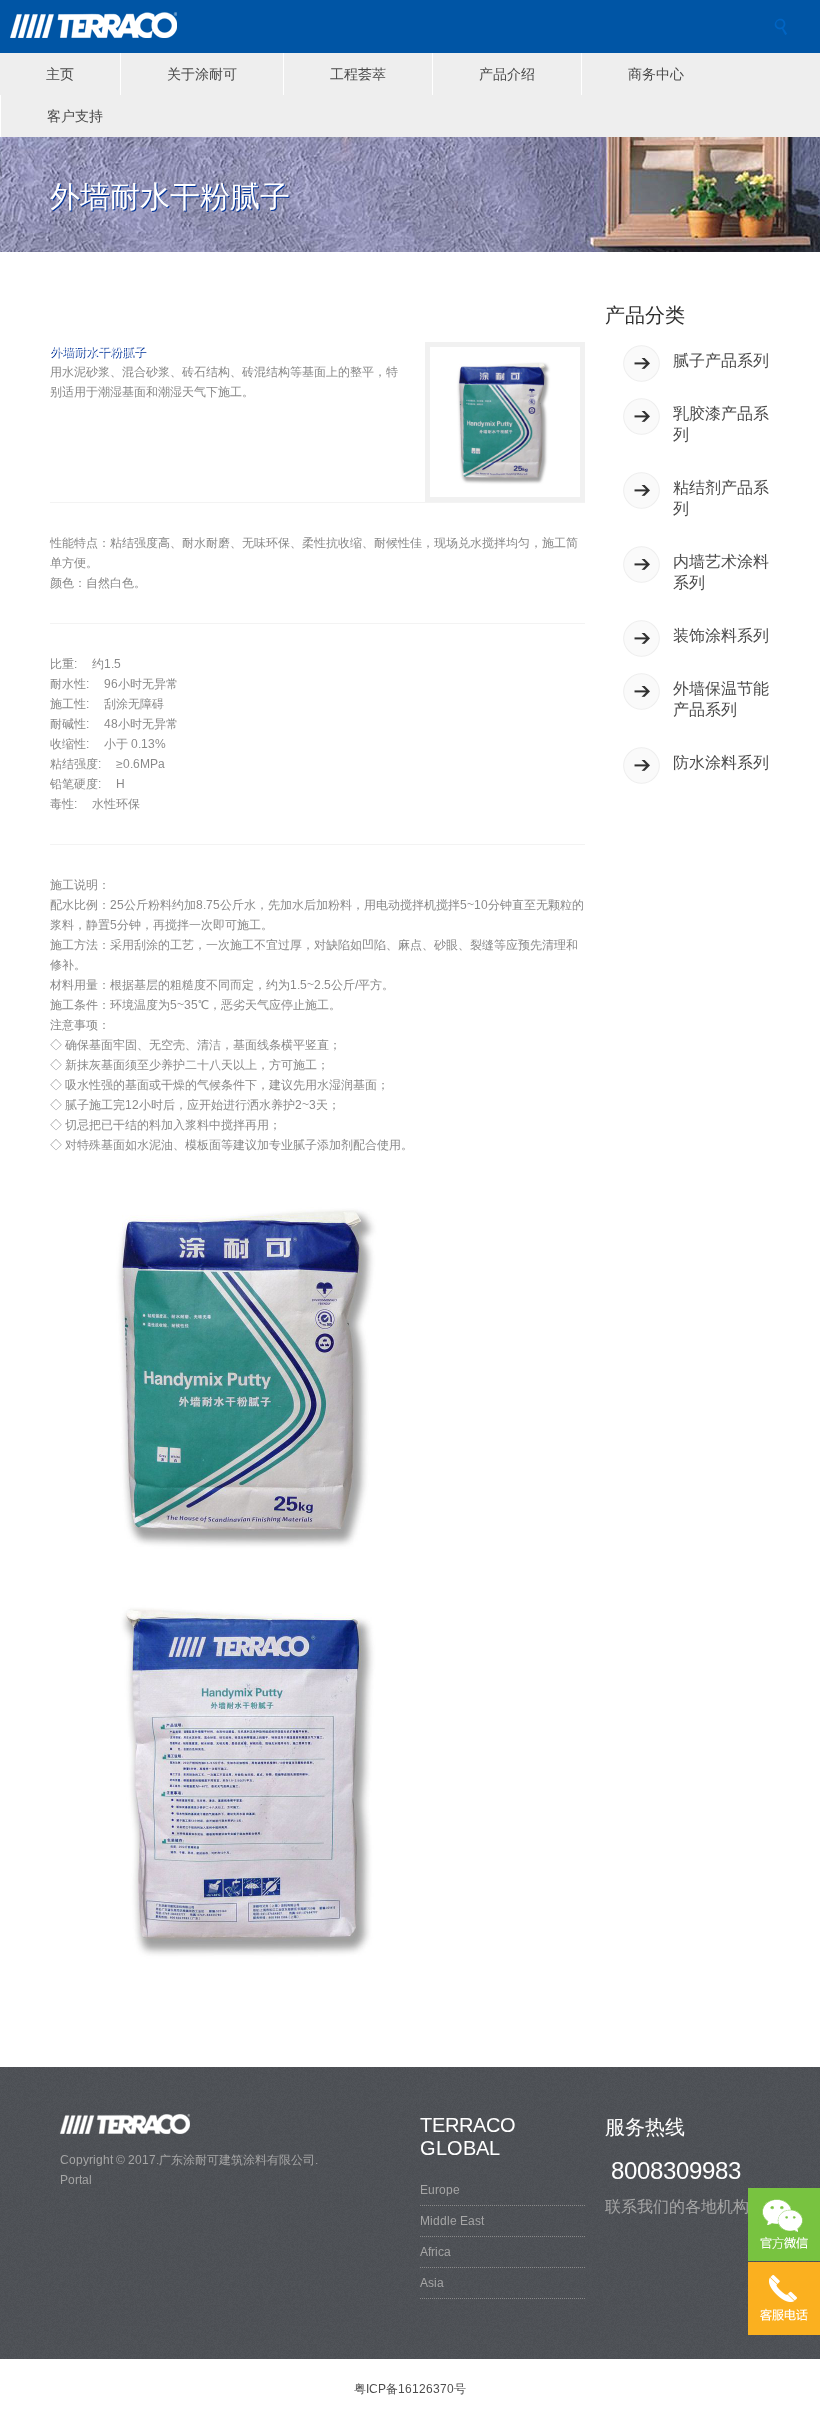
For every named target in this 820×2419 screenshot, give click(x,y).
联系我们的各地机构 (677, 2206)
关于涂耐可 (202, 74)
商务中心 (656, 74)
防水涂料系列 (721, 762)
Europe (440, 2190)
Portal (76, 2180)
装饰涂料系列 (721, 635)
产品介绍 (507, 74)
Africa (435, 2252)
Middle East (452, 2221)
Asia (432, 2283)
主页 (60, 74)
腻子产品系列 (721, 360)
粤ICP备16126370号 (410, 2389)
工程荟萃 (358, 74)
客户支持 (75, 116)
